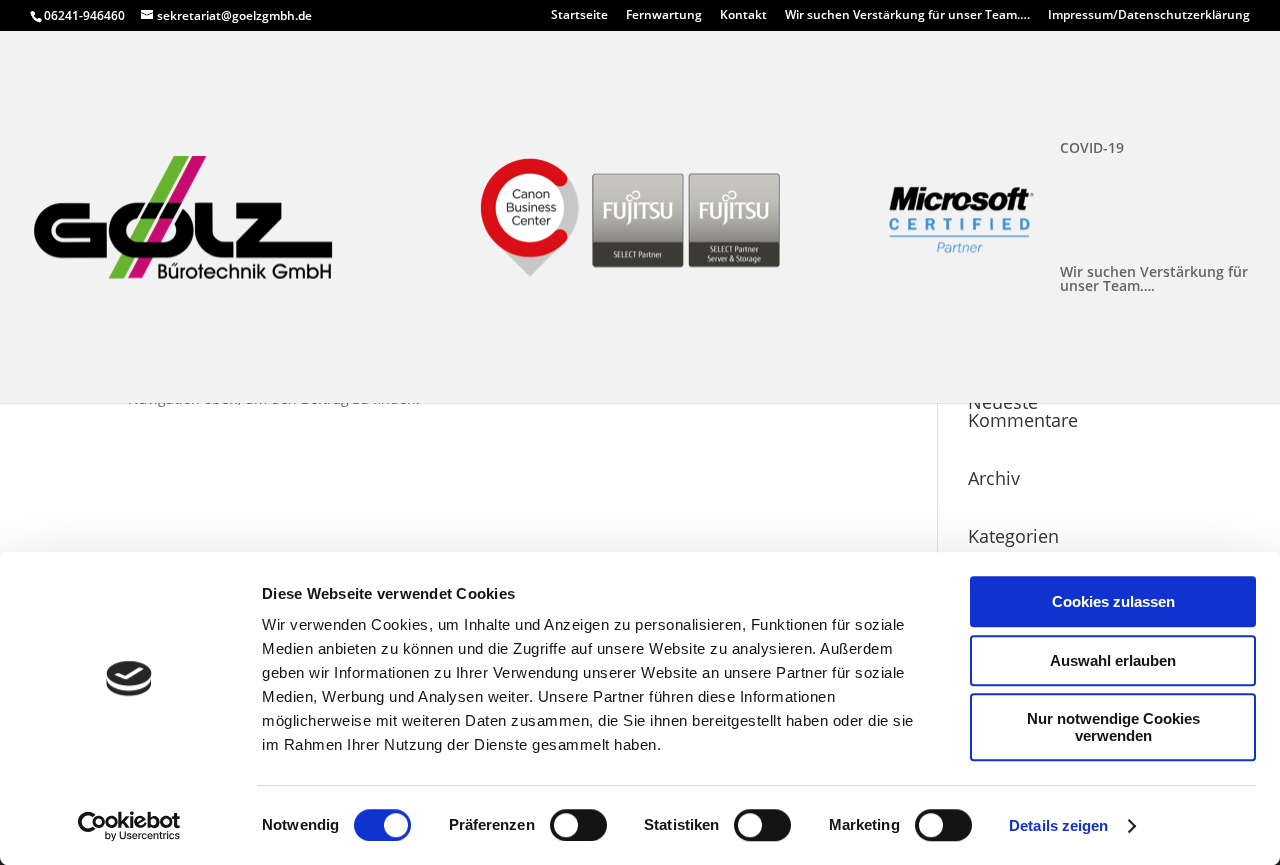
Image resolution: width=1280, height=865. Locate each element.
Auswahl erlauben (1113, 660)
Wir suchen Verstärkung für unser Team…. (907, 16)
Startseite (579, 16)
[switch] (578, 825)
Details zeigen (1058, 825)
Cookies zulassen (1113, 601)
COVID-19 (1092, 149)
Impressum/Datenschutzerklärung (1149, 16)
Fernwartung (664, 16)
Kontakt (743, 16)
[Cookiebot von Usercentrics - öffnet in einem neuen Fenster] (129, 826)
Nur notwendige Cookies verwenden (1113, 727)
